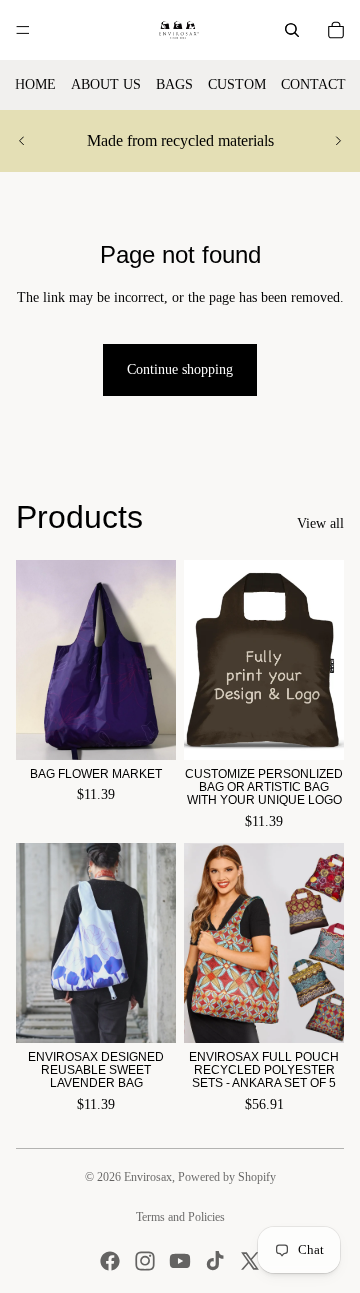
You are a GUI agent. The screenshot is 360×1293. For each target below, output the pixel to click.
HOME (35, 84)
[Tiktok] (215, 1261)
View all (320, 523)
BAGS (174, 84)
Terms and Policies (180, 1217)
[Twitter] (250, 1261)
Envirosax (148, 1177)
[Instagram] (145, 1261)
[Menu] (23, 30)
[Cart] (336, 30)
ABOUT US (106, 84)
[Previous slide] (22, 141)
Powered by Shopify (227, 1177)
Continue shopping (180, 369)
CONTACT (313, 84)
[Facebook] (110, 1261)
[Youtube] (180, 1261)
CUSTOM (237, 84)
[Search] (292, 30)
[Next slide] (338, 141)
